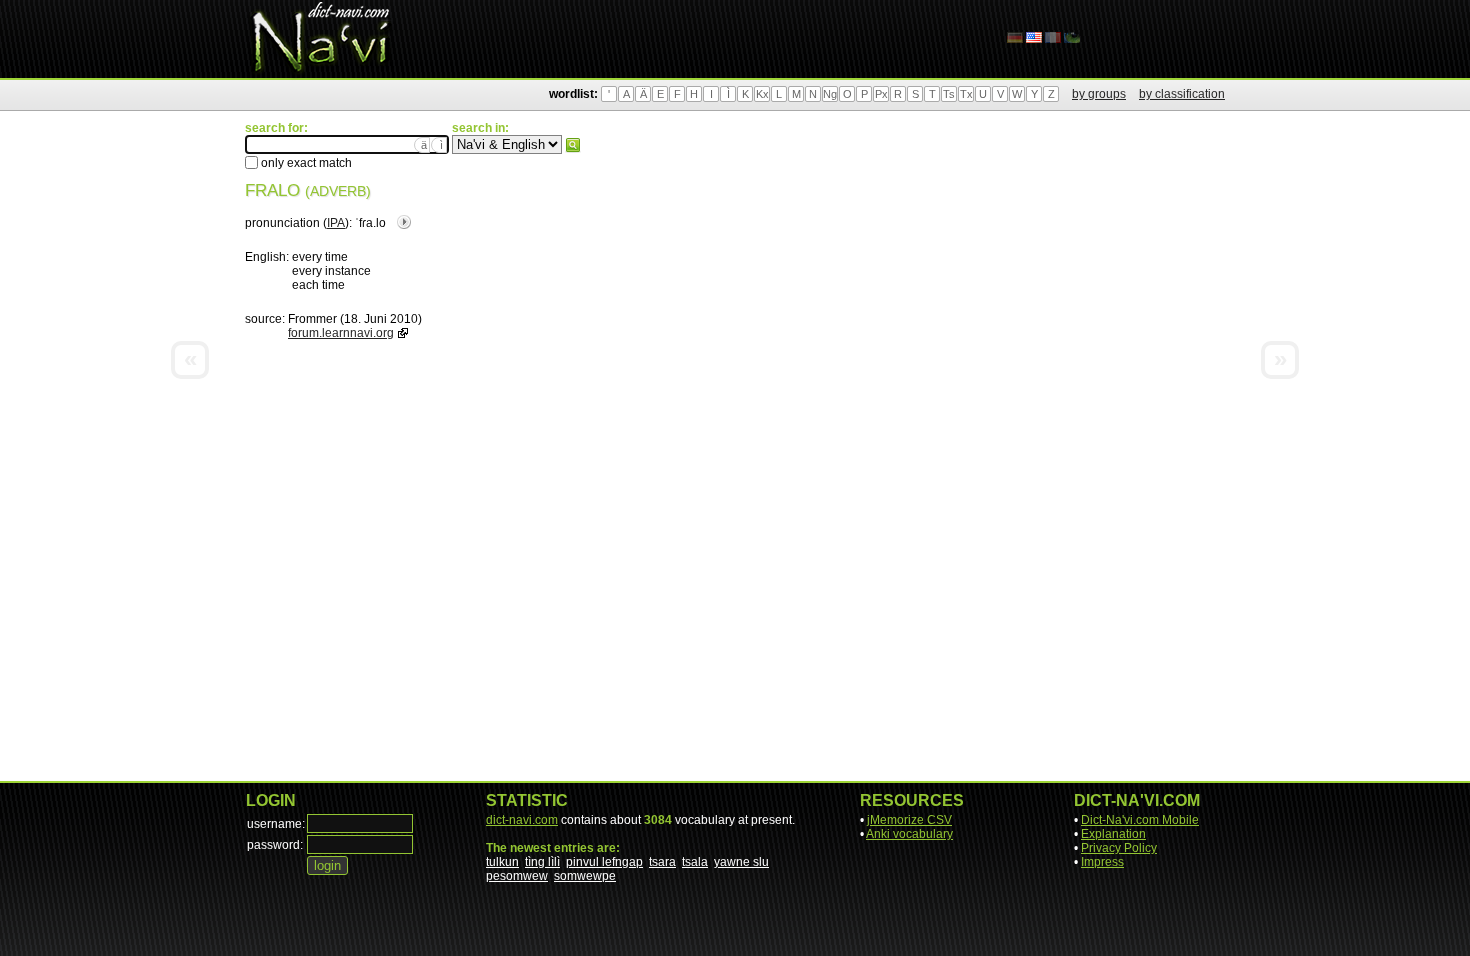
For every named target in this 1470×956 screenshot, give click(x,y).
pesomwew (517, 876)
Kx (762, 94)
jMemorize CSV (909, 820)
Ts (949, 94)
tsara (662, 862)
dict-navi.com (522, 820)
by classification (1182, 94)
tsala (695, 862)
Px (881, 94)
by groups (1099, 94)
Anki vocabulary (909, 834)
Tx (966, 94)
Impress (1102, 862)
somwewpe (585, 876)
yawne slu (741, 862)
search (573, 145)
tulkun (502, 862)
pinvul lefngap (604, 862)
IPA (336, 223)
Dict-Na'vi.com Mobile (1140, 820)
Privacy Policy (1119, 848)
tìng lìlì (542, 862)
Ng (830, 94)
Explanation (1113, 834)
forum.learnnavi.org (341, 333)
